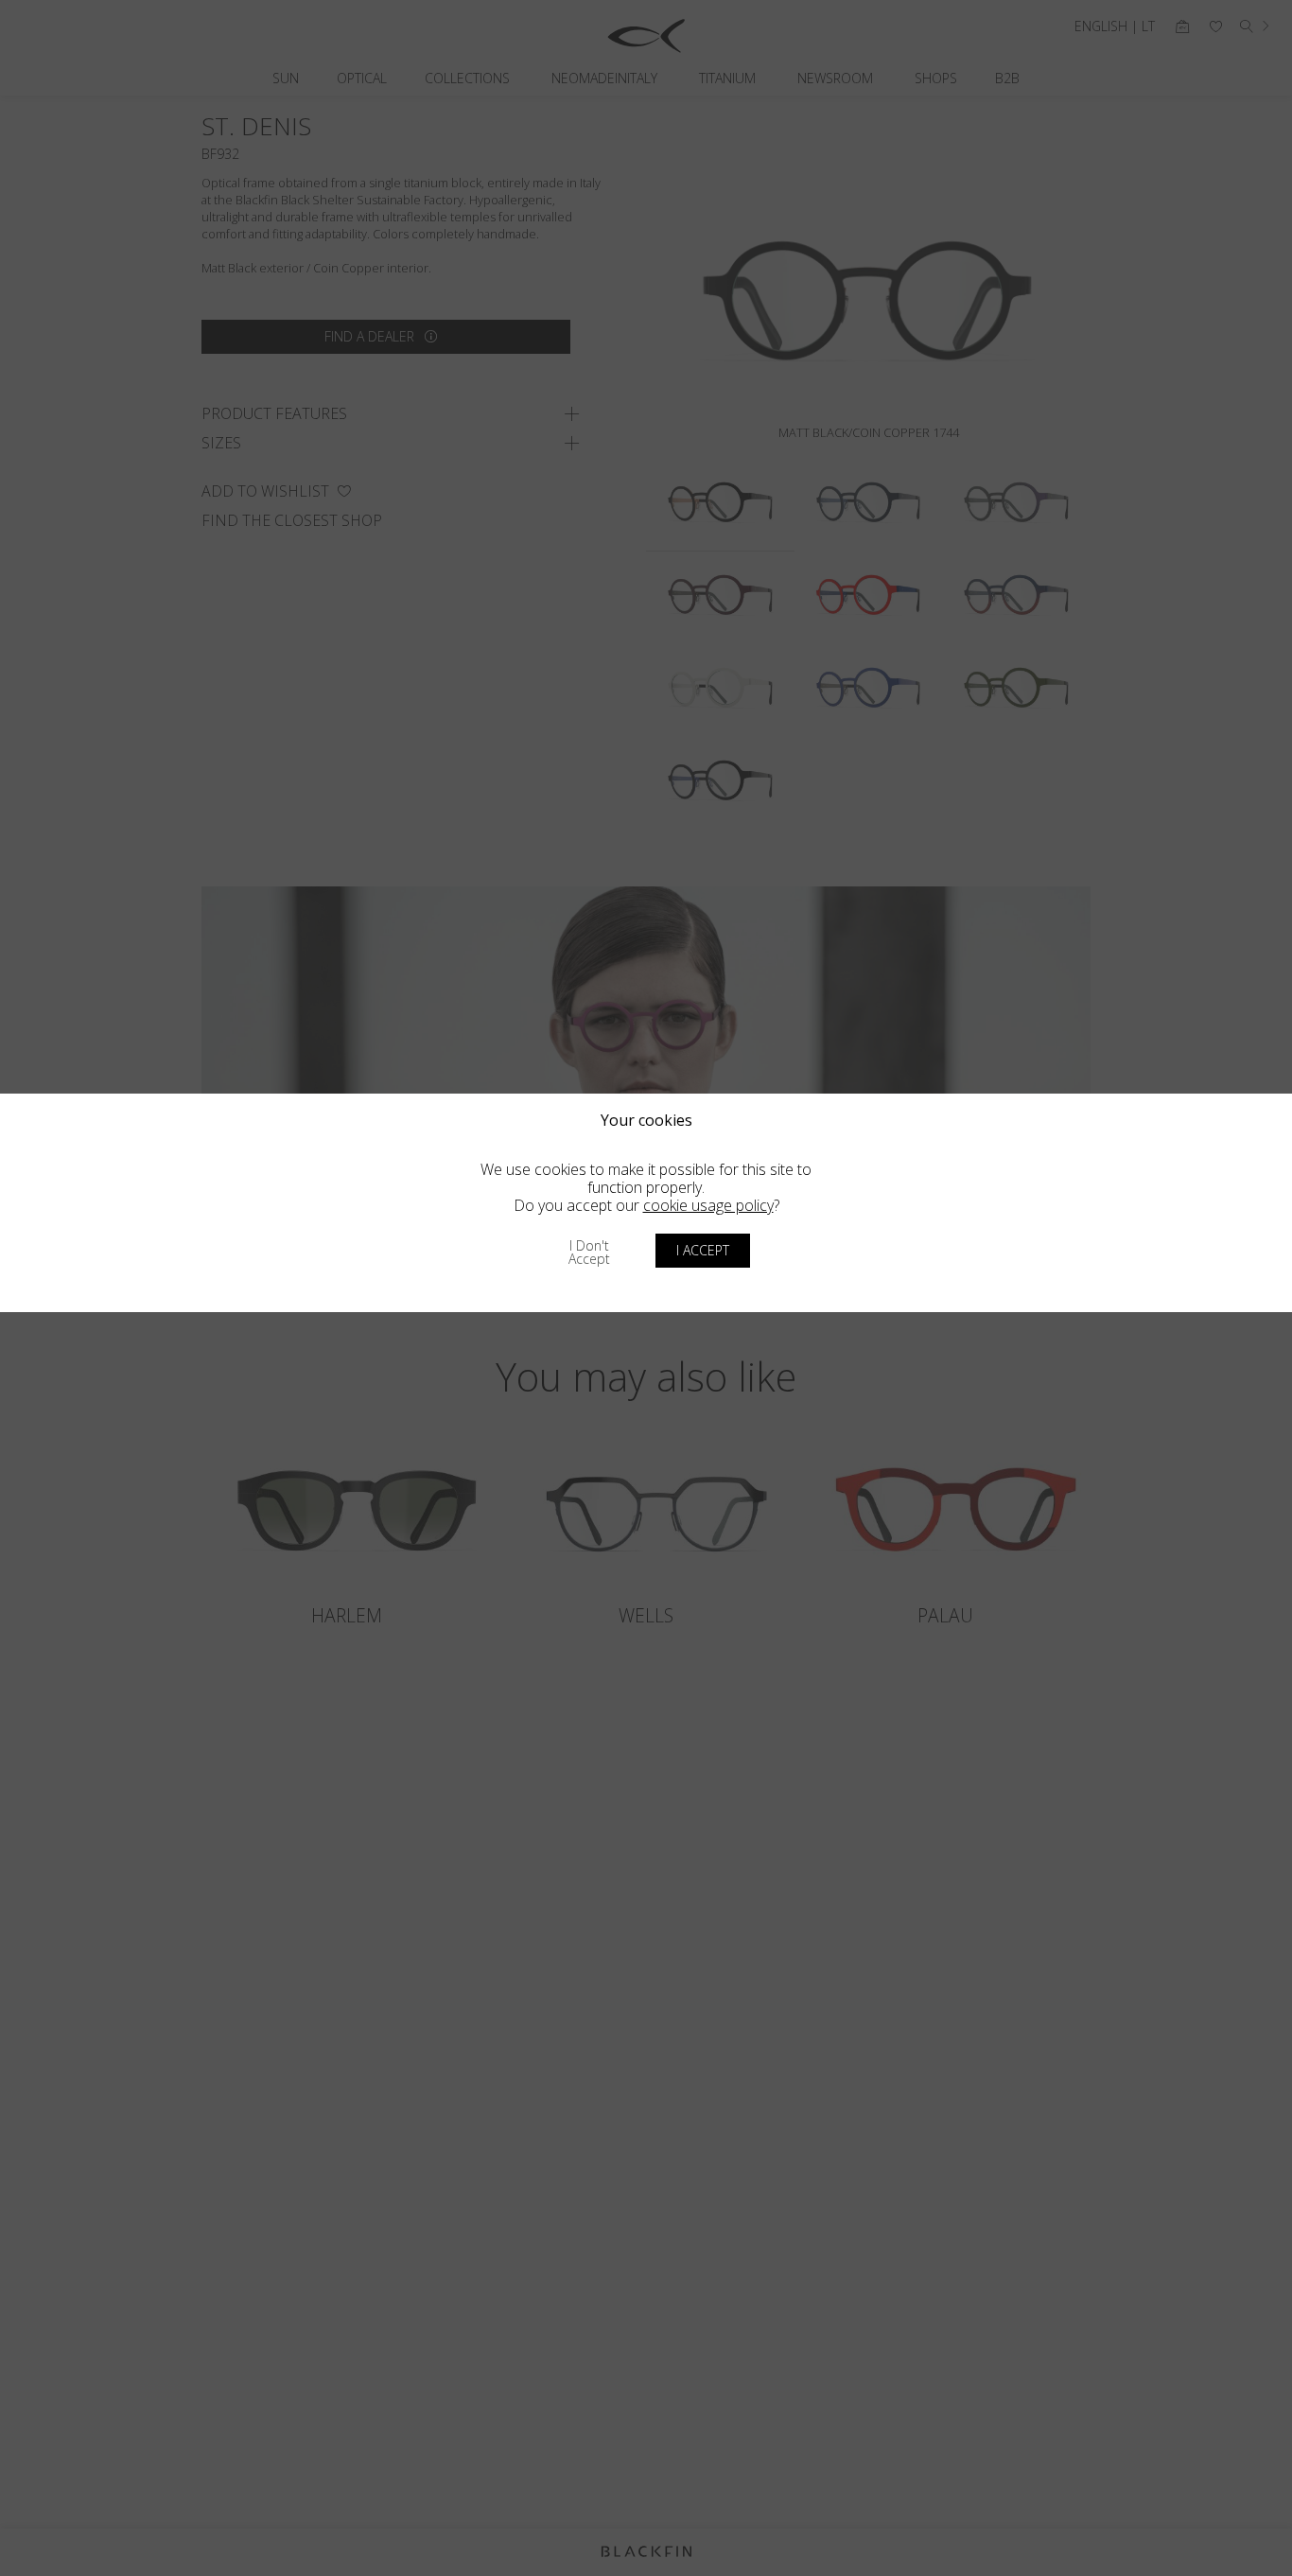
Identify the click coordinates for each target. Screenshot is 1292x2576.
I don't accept (589, 1252)
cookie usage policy (708, 1205)
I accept (703, 1250)
